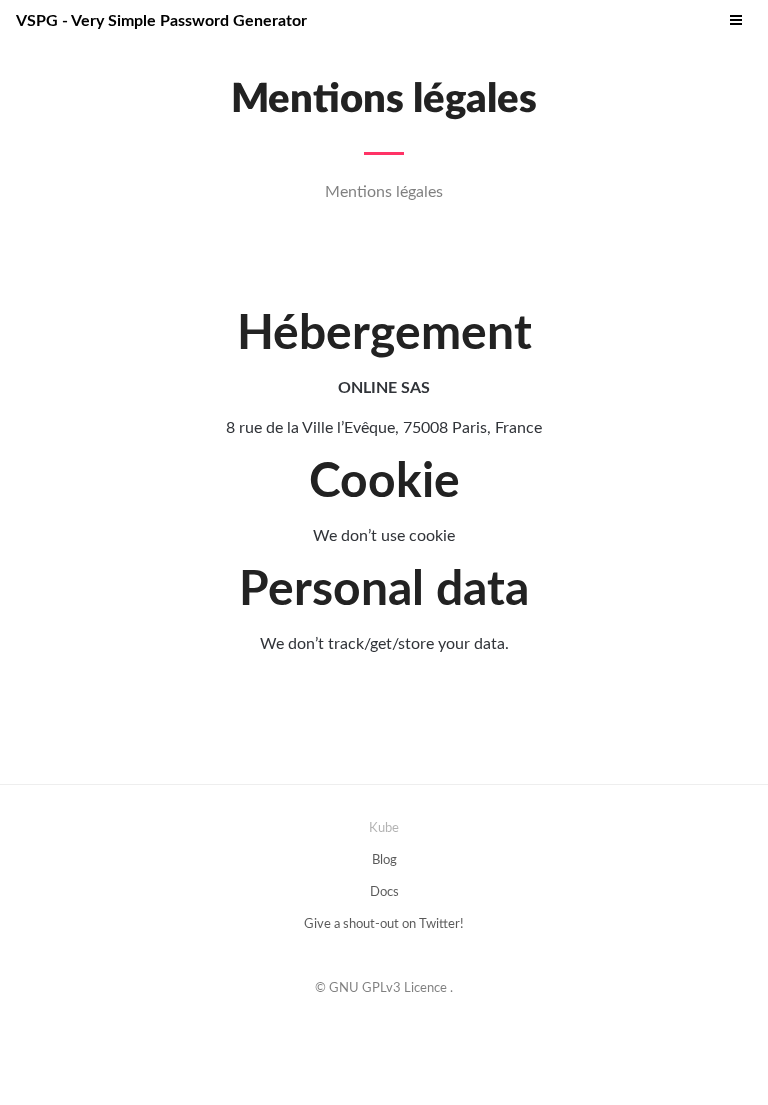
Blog (384, 860)
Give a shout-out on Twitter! (384, 924)
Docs (384, 892)
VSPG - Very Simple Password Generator (161, 21)
